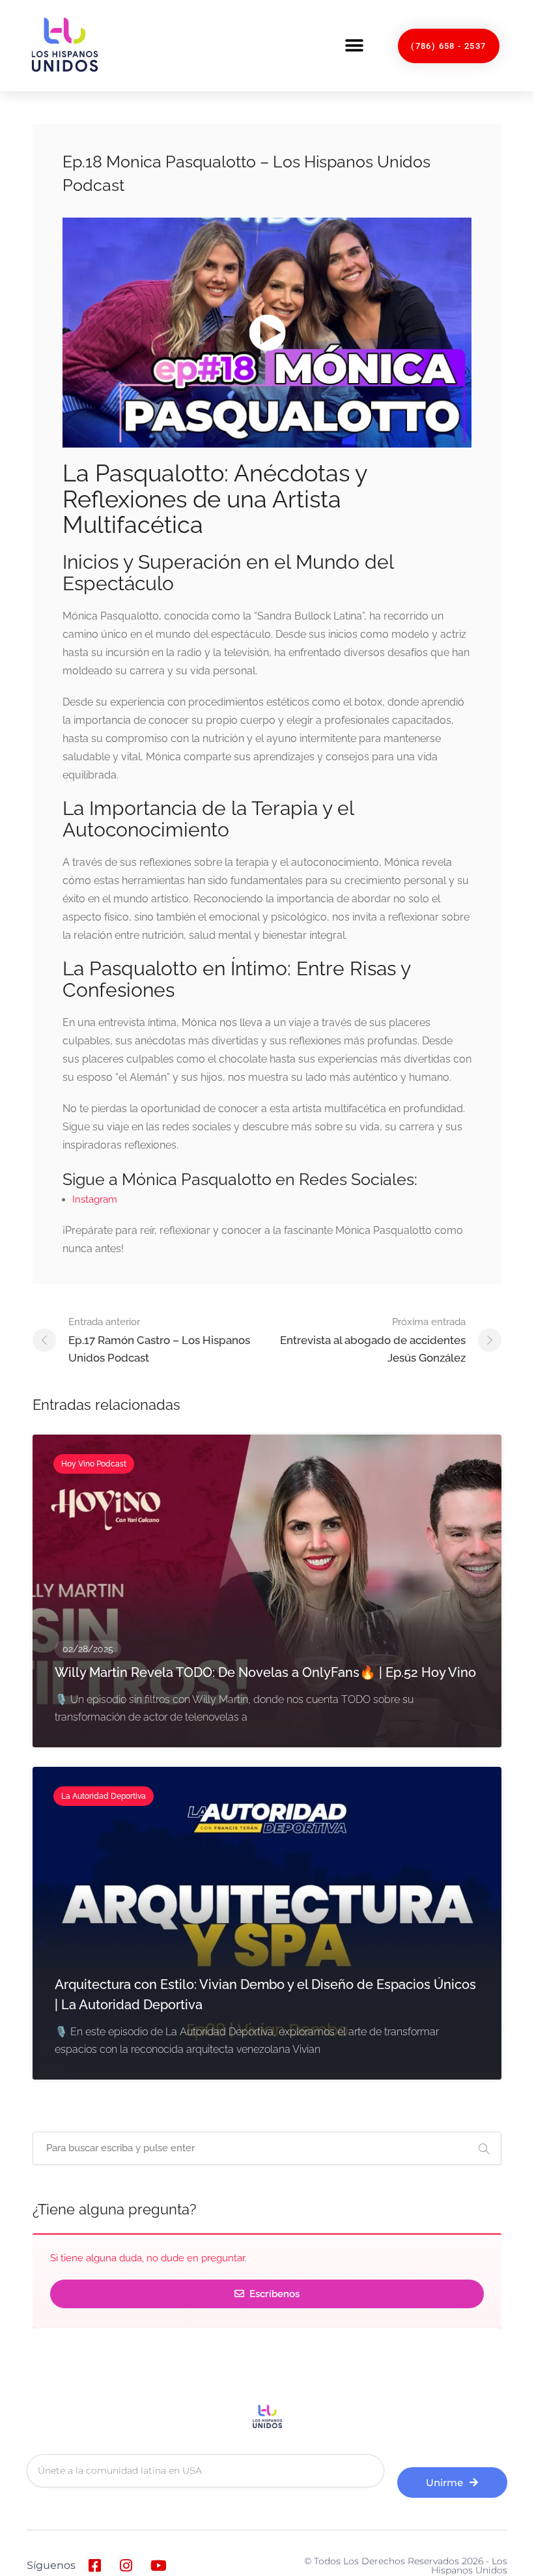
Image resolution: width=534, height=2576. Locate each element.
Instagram (95, 1199)
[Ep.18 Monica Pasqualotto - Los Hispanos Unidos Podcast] (267, 333)
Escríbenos (273, 2294)
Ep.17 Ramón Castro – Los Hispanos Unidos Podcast (159, 1340)
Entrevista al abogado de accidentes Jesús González (373, 1340)
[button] (354, 46)
